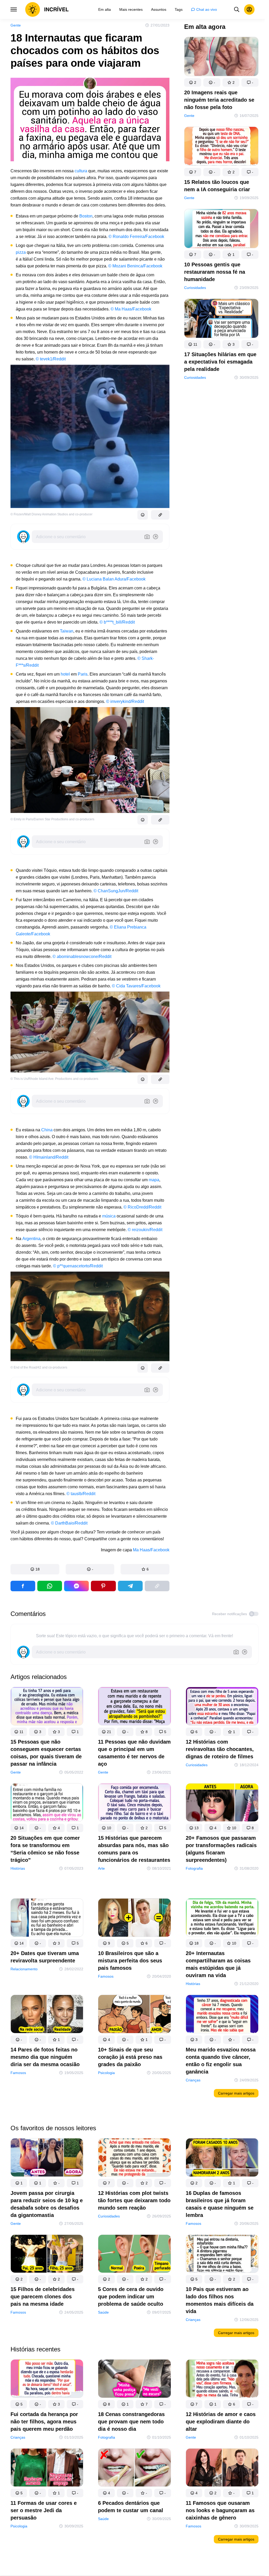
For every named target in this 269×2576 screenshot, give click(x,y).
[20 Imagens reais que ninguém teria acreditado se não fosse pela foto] (221, 58)
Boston (86, 216)
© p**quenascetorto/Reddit (78, 1266)
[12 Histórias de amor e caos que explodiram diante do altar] (222, 2380)
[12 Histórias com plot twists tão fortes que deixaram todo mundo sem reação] (134, 2158)
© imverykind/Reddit (125, 701)
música (109, 1216)
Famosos (106, 1976)
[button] (35, 1569)
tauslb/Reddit (83, 1494)
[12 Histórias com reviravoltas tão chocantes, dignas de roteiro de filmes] (222, 1707)
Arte (101, 1868)
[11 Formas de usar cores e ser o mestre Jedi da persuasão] (47, 2468)
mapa (154, 1180)
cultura (81, 171)
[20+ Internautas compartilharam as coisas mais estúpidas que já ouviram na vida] (222, 1919)
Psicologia (106, 2072)
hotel (65, 674)
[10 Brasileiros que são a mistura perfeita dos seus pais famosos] (134, 1919)
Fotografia (194, 1868)
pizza (21, 252)
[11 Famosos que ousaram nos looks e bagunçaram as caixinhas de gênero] (222, 2468)
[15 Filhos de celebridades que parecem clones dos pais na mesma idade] (47, 2255)
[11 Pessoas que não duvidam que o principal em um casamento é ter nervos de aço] (134, 1707)
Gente (16, 25)
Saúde (103, 2313)
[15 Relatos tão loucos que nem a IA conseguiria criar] (221, 147)
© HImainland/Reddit (49, 1157)
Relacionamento (24, 1969)
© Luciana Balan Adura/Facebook (114, 579)
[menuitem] (105, 9)
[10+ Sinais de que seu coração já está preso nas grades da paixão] (134, 2015)
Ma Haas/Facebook (133, 309)
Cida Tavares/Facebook (138, 986)
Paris (83, 674)
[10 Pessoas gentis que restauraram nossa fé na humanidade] (221, 230)
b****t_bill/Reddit (119, 622)
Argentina (31, 1239)
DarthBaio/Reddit (71, 1523)
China (47, 1130)
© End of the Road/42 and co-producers (39, 1367)
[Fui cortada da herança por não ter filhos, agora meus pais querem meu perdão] (47, 2380)
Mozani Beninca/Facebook (137, 266)
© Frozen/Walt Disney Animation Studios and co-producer (51, 514)
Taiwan (67, 631)
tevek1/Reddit (53, 359)
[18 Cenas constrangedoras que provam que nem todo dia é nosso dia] (134, 2380)
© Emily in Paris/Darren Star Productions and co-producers (52, 819)
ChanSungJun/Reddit (118, 891)
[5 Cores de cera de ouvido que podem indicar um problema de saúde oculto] (134, 2255)
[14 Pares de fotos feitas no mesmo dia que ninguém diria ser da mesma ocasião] (47, 2015)
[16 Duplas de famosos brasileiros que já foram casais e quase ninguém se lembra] (222, 2158)
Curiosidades (195, 288)
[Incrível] (47, 9)
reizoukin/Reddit (147, 1230)
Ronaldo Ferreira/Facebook (138, 237)
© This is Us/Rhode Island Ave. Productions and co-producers (54, 1079)
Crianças (193, 2080)
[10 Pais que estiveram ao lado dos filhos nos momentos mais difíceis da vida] (222, 2255)
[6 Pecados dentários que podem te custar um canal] (134, 2468)
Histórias (18, 1868)
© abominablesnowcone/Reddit (82, 957)
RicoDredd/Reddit (144, 1207)
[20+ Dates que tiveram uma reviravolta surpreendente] (47, 1919)
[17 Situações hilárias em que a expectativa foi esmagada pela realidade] (221, 319)
